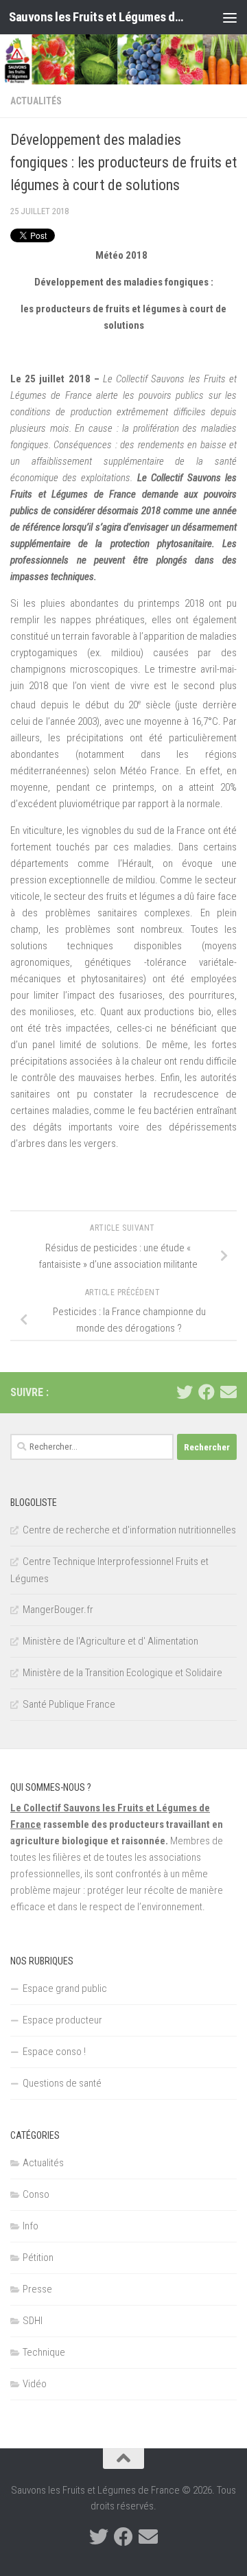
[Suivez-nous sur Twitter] (185, 1392)
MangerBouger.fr (58, 1610)
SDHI (33, 2321)
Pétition (38, 2258)
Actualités (36, 101)
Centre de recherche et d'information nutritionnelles (129, 1530)
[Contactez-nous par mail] (228, 1392)
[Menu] (230, 17)
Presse (37, 2289)
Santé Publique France (69, 1704)
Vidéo (35, 2384)
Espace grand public (65, 1988)
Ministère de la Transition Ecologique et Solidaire (122, 1673)
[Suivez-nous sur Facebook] (207, 1392)
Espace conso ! (54, 2052)
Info (31, 2226)
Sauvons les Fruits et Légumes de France (98, 17)
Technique (44, 2352)
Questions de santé (62, 2083)
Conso (36, 2194)
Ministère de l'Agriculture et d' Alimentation (110, 1641)
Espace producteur (62, 2020)
